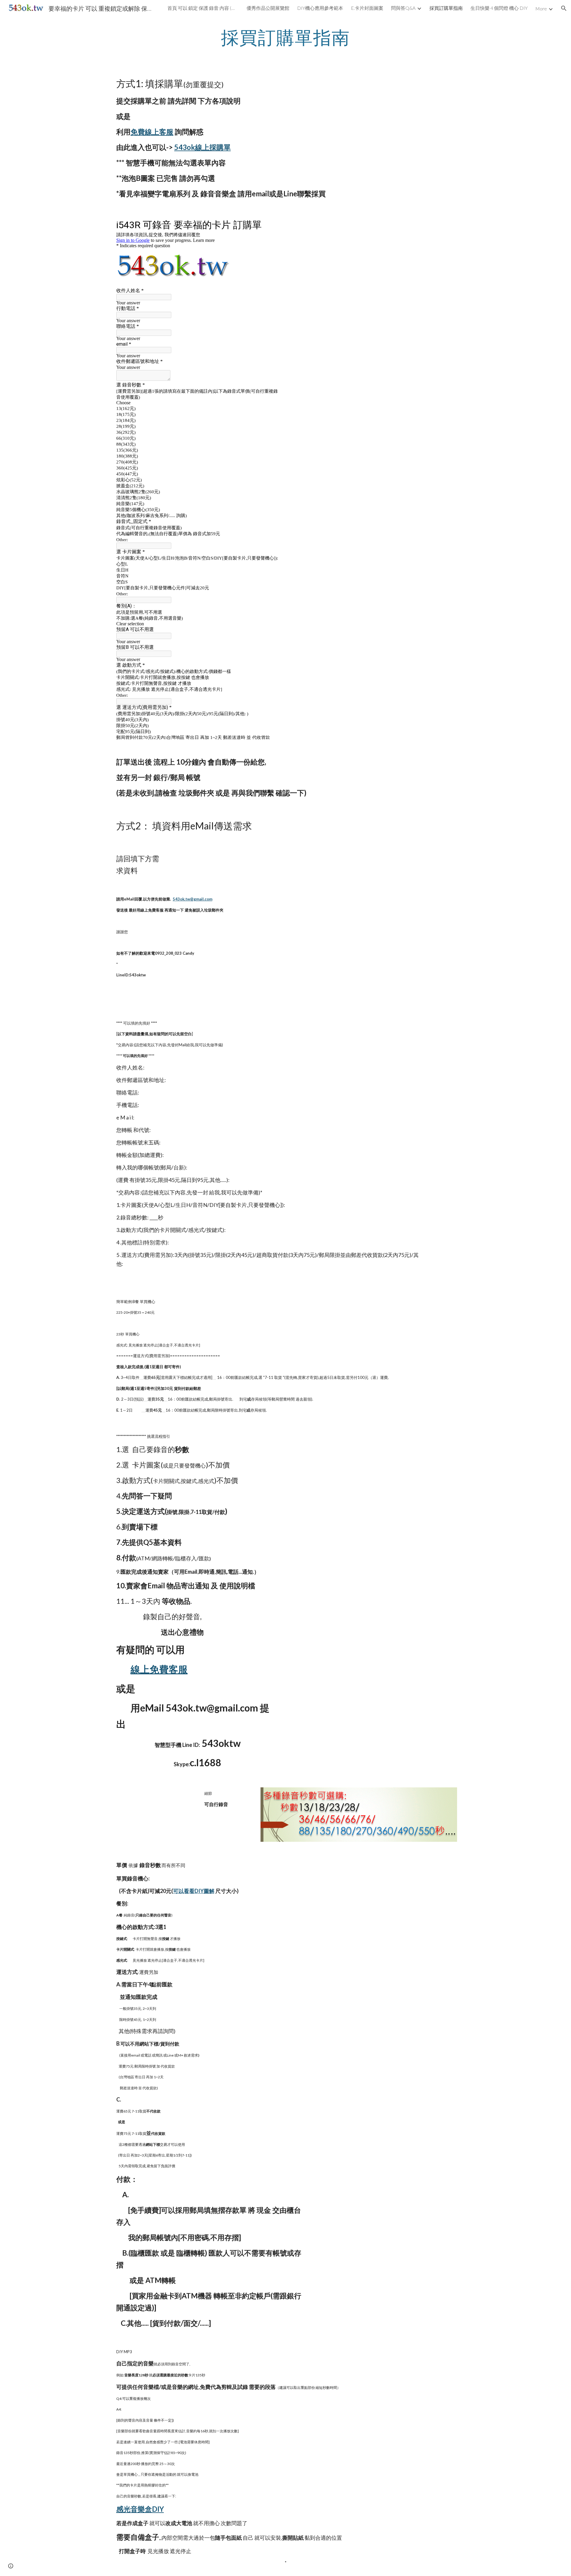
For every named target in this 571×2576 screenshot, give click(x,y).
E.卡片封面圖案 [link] (367, 8)
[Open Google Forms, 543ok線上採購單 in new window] (270, 224)
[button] (564, 8)
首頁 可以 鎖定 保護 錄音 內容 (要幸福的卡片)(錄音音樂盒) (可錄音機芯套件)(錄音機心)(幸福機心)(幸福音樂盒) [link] (203, 8)
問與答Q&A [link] (403, 8)
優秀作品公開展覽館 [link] (268, 8)
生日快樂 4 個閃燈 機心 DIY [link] (499, 8)
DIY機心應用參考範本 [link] (320, 8)
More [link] (541, 8)
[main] (285, 37)
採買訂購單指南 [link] (446, 8)
